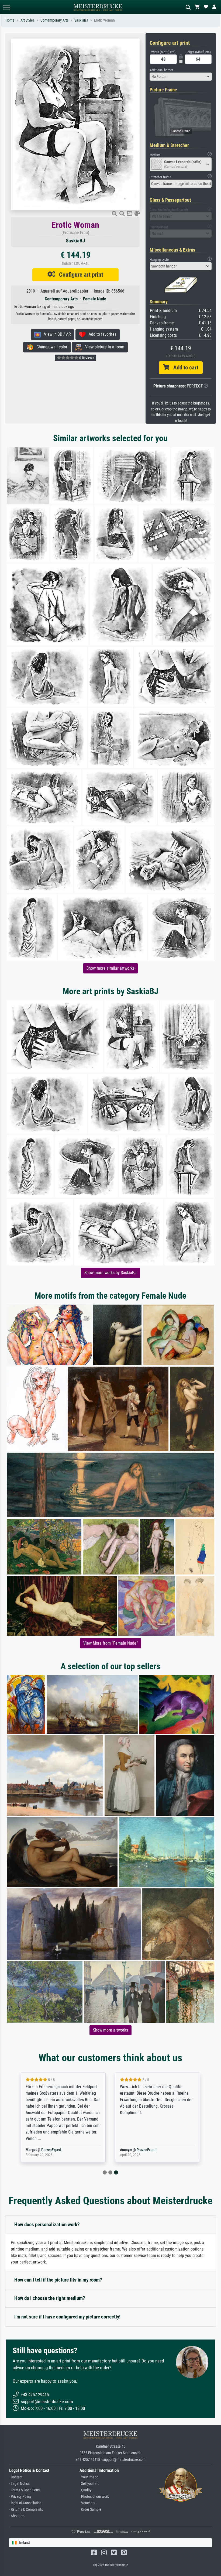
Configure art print (79, 275)
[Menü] (6, 7)
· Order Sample (90, 2510)
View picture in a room (103, 347)
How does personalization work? (47, 2225)
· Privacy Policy (20, 2497)
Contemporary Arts (54, 20)
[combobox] (181, 77)
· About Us (17, 2516)
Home (10, 20)
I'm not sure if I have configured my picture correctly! (67, 2317)
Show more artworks (110, 2030)
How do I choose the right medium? (50, 2298)
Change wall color (50, 347)
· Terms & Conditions (24, 2490)
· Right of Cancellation (25, 2503)
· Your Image (89, 2477)
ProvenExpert (52, 2150)
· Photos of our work (94, 2497)
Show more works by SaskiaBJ (110, 1273)
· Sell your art (89, 2484)
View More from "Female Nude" (110, 1643)
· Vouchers (87, 2503)
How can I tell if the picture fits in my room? (58, 2280)
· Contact (16, 2477)
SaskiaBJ (81, 20)
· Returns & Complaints (26, 2510)
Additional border (161, 70)
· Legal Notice (19, 2484)
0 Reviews (86, 358)
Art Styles (27, 20)
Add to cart (184, 368)
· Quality (85, 2490)
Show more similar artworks (110, 968)
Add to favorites (101, 334)
